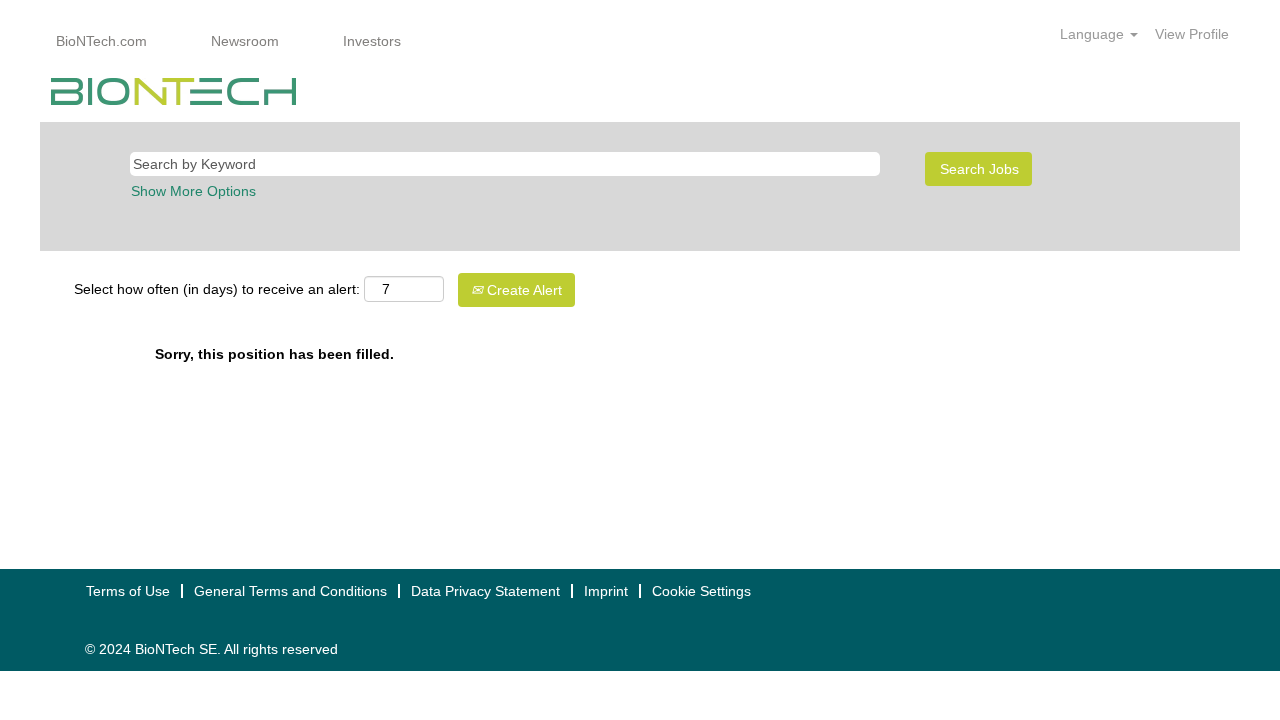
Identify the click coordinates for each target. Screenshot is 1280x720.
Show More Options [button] (193, 191)
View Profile (1192, 34)
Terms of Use (128, 591)
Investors (372, 41)
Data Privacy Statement (485, 591)
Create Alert (522, 290)
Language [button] (1094, 34)
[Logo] (173, 91)
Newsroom (245, 41)
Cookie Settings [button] (701, 591)
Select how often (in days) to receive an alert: (217, 289)
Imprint (606, 591)
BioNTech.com (101, 41)
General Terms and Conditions (290, 591)
